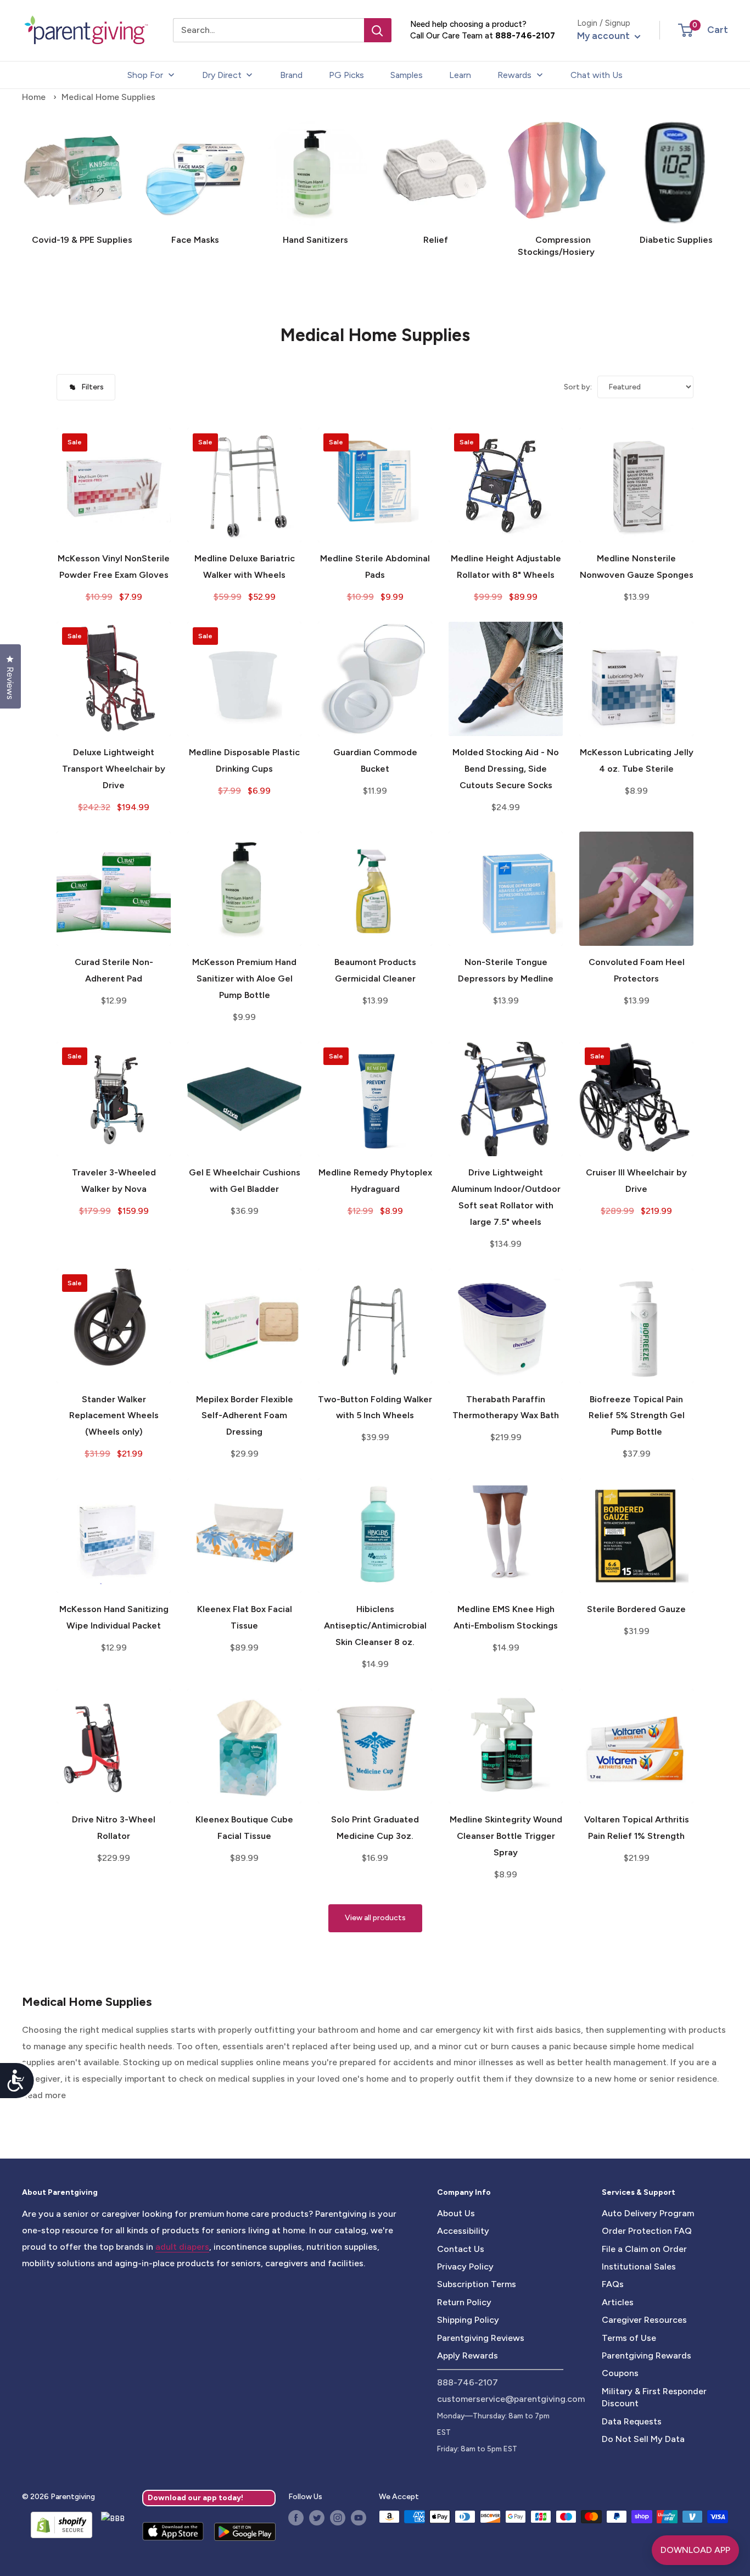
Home (34, 97)
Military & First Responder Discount (654, 2397)
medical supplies (135, 2030)
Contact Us (461, 2249)
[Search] (378, 30)
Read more (44, 2095)
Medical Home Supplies (108, 97)
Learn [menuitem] (460, 75)
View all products (375, 1918)
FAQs (613, 2284)
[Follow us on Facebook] (296, 2518)
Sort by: (578, 387)
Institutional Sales (639, 2266)
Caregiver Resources (644, 2320)
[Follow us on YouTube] (359, 2518)
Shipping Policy (468, 2320)
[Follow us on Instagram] (338, 2518)
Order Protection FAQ (647, 2231)
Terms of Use (629, 2338)
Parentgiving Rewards (647, 2355)
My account (605, 36)
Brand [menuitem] (291, 75)
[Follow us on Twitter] (317, 2518)
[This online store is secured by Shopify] (57, 2525)
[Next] (728, 179)
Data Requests (632, 2421)
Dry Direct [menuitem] (222, 75)
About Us (456, 2213)
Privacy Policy (465, 2266)
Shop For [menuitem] (145, 75)
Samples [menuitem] (407, 75)
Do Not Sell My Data (643, 2439)
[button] (685, 30)
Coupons (620, 2373)
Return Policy (464, 2302)
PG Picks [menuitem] (346, 75)
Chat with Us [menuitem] (597, 75)
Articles (618, 2302)
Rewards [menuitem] (514, 75)
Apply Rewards (468, 2355)
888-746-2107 (525, 36)
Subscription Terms (477, 2284)
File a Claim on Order (644, 2249)
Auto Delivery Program (648, 2213)
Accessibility (463, 2231)
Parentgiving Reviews (481, 2338)
